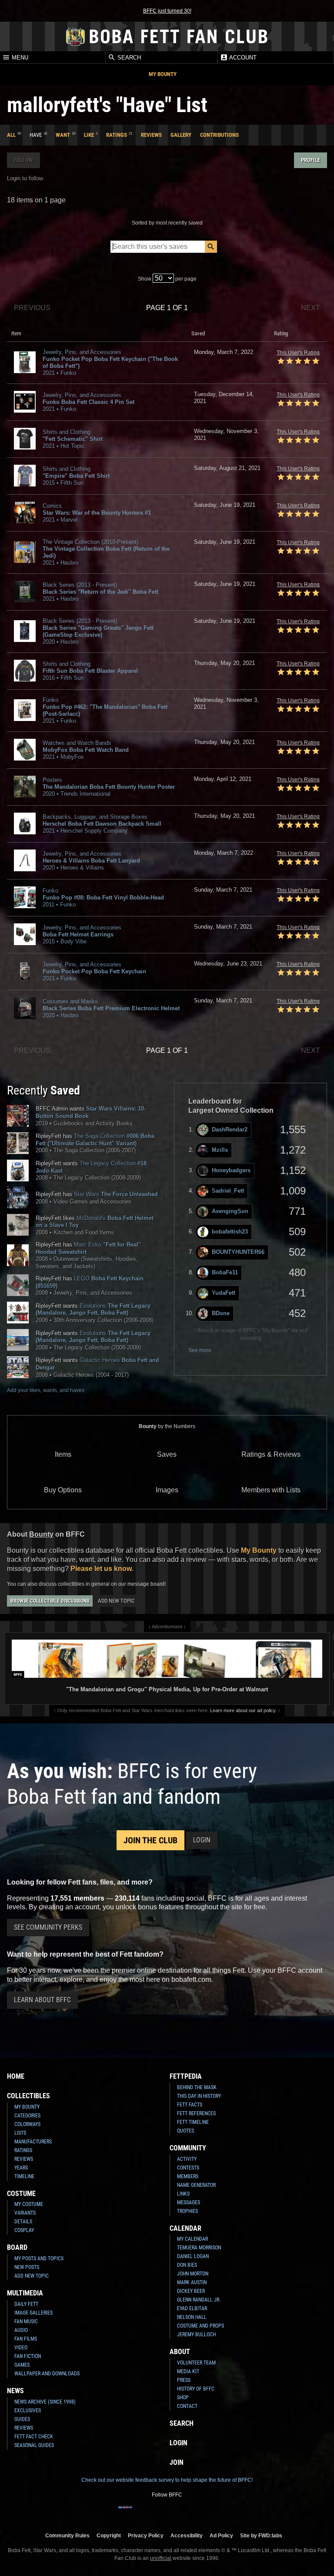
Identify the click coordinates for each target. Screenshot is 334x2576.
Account (242, 58)
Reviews (151, 135)
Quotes (185, 2131)
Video (21, 2348)
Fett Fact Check (34, 2437)
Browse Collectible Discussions (50, 1601)
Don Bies (187, 2265)
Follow (23, 160)
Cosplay (24, 2230)
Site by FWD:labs (261, 2535)
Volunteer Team (196, 2363)
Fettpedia (186, 2076)
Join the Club (150, 1840)
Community (188, 2148)
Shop (183, 2397)
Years (21, 2168)
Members (188, 2176)
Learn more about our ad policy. (243, 1710)
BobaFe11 (225, 1272)
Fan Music (26, 2321)
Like (89, 135)
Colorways (27, 2124)
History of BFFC (196, 2389)
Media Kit (188, 2371)
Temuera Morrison (199, 2248)
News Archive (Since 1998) (45, 2402)
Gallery (181, 135)
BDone (221, 1313)
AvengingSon (230, 1211)
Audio (21, 2330)
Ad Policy (221, 2535)
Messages (189, 2202)
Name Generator (196, 2185)
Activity (187, 2159)
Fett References (196, 2113)
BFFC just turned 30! (167, 11)
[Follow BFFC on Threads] (195, 2513)
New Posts (27, 2267)
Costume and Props (200, 2326)
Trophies (187, 2211)
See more (200, 1350)
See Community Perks (48, 1927)
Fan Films (26, 2339)
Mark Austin (192, 2282)
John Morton (193, 2274)
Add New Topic (116, 1601)
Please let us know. (102, 1569)
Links (183, 2194)
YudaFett (224, 1293)
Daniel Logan (193, 2256)
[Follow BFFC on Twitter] (153, 2513)
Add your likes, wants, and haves (46, 1390)
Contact (187, 2406)
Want (63, 135)
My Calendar (192, 2239)
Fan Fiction (28, 2356)
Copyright (109, 2535)
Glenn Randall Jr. (199, 2300)
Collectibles (28, 2096)
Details (23, 2222)
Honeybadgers (231, 1170)
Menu (19, 58)
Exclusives (28, 2411)
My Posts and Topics (39, 2259)
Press (184, 2380)
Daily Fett (26, 2304)
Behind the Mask (197, 2087)
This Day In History (199, 2096)
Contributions (219, 135)
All (11, 135)
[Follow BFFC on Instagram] (139, 2513)
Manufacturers (33, 2142)
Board (17, 2247)
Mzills (220, 1150)
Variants (25, 2213)
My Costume (29, 2204)
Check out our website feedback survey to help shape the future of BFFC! (167, 2480)
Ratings (117, 135)
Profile (311, 160)
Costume (21, 2194)
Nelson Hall (192, 2317)
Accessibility (187, 2535)
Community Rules (67, 2535)
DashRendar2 (230, 1129)
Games (22, 2365)
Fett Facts (190, 2105)
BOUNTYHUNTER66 (238, 1252)
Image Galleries (33, 2313)
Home (16, 2076)
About (180, 2352)
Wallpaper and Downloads (47, 2374)
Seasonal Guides (34, 2445)
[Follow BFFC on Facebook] (125, 2513)
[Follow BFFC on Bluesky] (209, 2513)
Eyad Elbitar (192, 2308)
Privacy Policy (146, 2535)
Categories (27, 2116)
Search (128, 58)
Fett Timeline (193, 2122)
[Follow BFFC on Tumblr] (167, 2513)
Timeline (24, 2176)
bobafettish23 (230, 1232)
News (15, 2391)
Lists (20, 2133)
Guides (22, 2419)
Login (202, 1840)
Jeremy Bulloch (196, 2335)
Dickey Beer (191, 2291)
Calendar (185, 2228)
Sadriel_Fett (228, 1191)
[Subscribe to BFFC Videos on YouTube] (181, 2513)
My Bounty (163, 74)
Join (177, 2462)
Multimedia (25, 2293)
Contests (188, 2168)
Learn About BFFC (42, 2000)
